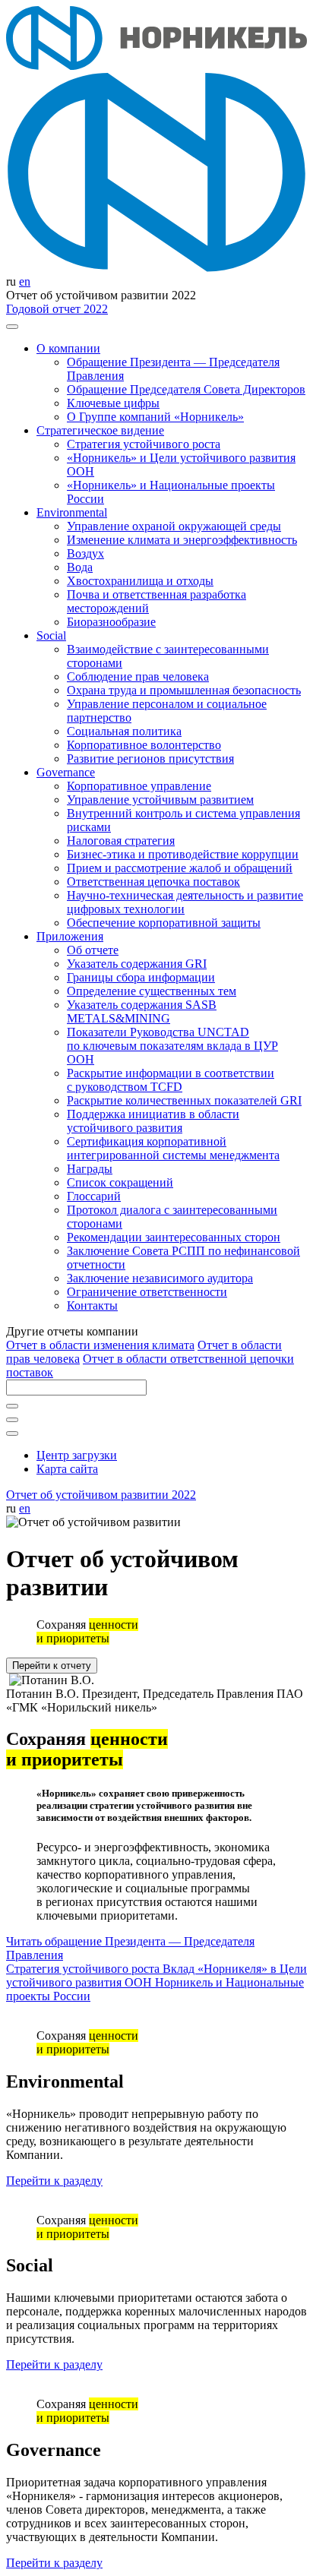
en (25, 281)
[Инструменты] (12, 1433)
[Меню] (12, 327)
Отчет (100, 1345)
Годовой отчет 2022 (57, 309)
